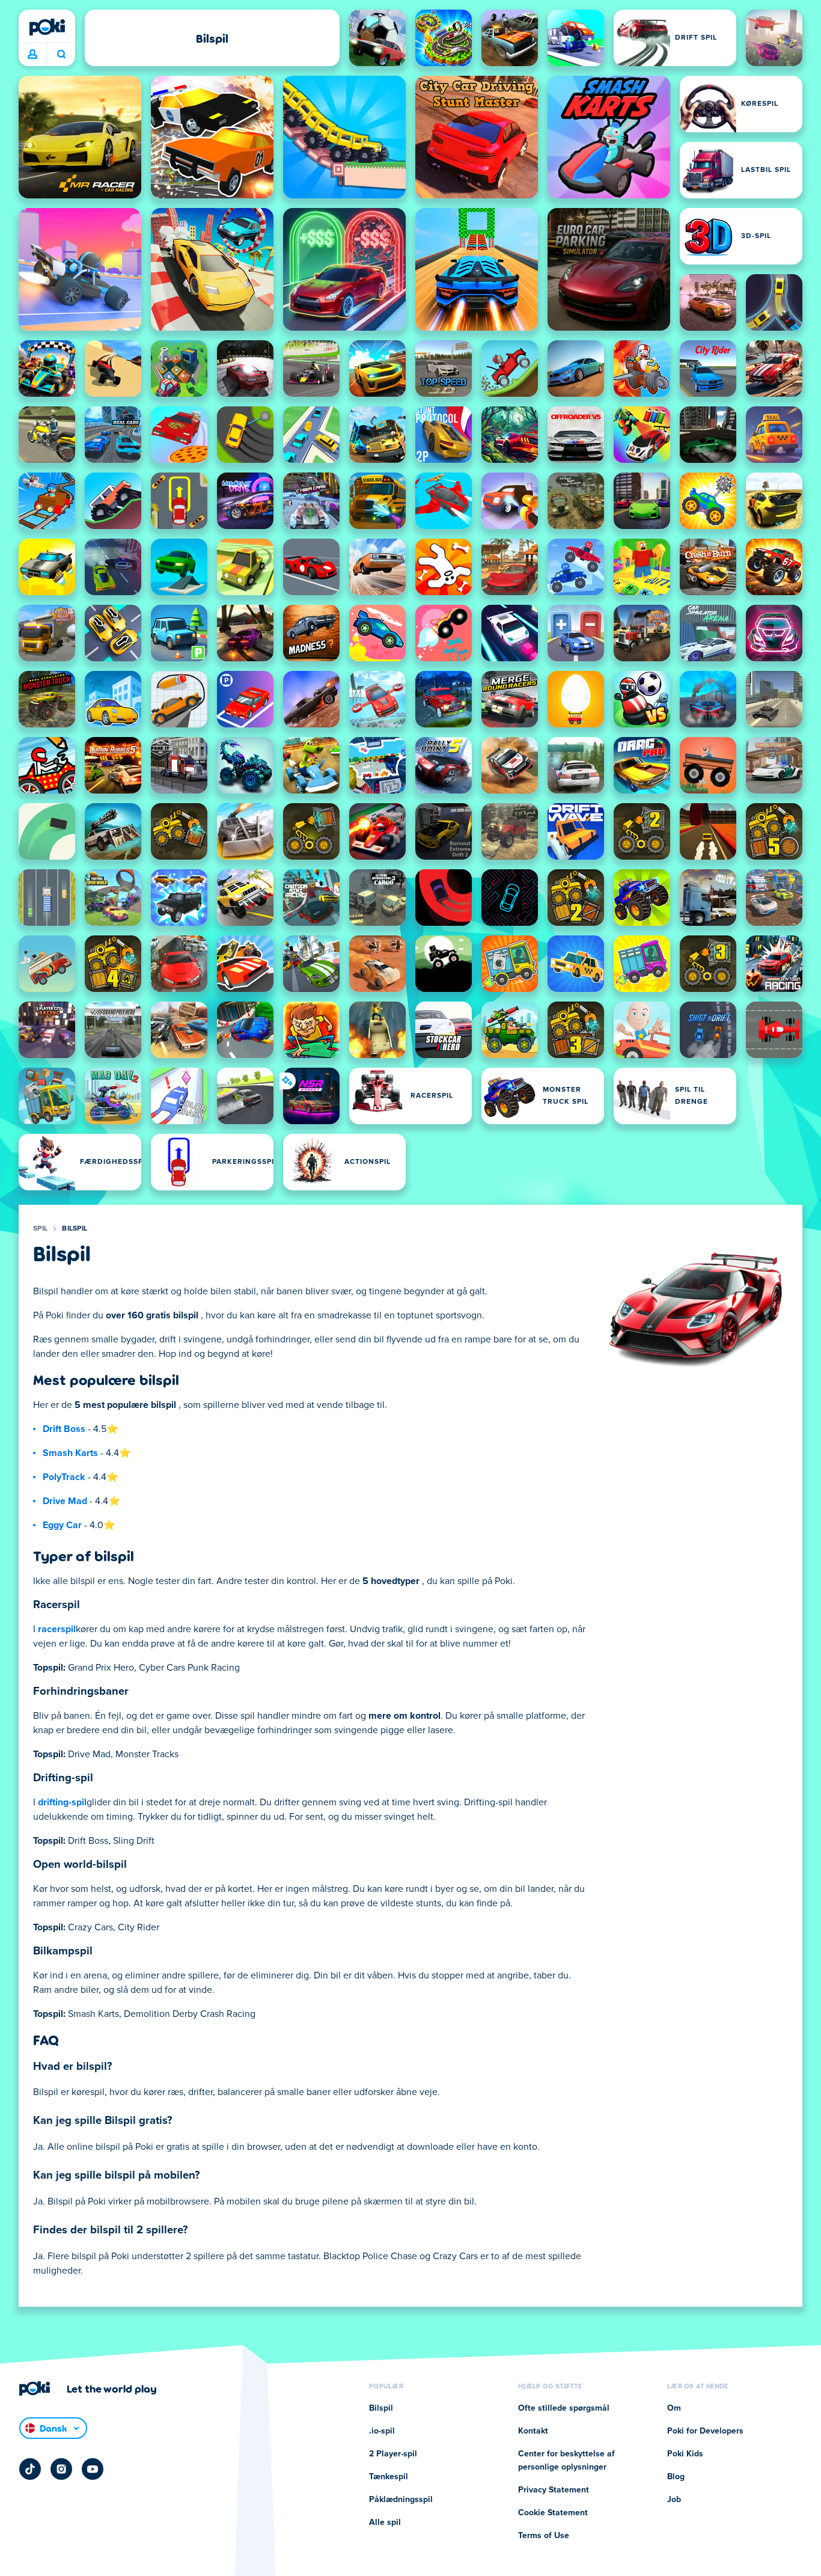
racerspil (57, 1629)
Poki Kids (685, 2454)
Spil (40, 1229)
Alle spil (385, 2522)
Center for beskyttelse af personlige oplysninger (566, 2461)
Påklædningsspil (401, 2500)
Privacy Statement (554, 2490)
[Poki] (47, 27)
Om (674, 2408)
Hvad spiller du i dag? (61, 55)
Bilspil (75, 1229)
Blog (676, 2477)
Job (674, 2500)
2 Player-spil (393, 2454)
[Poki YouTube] (93, 2469)
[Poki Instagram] (61, 2469)
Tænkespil (389, 2477)
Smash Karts (70, 1453)
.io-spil (382, 2431)
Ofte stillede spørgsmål (564, 2408)
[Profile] (32, 55)
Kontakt (533, 2431)
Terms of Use (544, 2536)
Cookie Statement (553, 2513)
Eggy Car (62, 1525)
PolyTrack (64, 1477)
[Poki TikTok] (30, 2469)
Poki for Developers (705, 2431)
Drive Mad (65, 1501)
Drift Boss (64, 1429)
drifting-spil (62, 1802)
